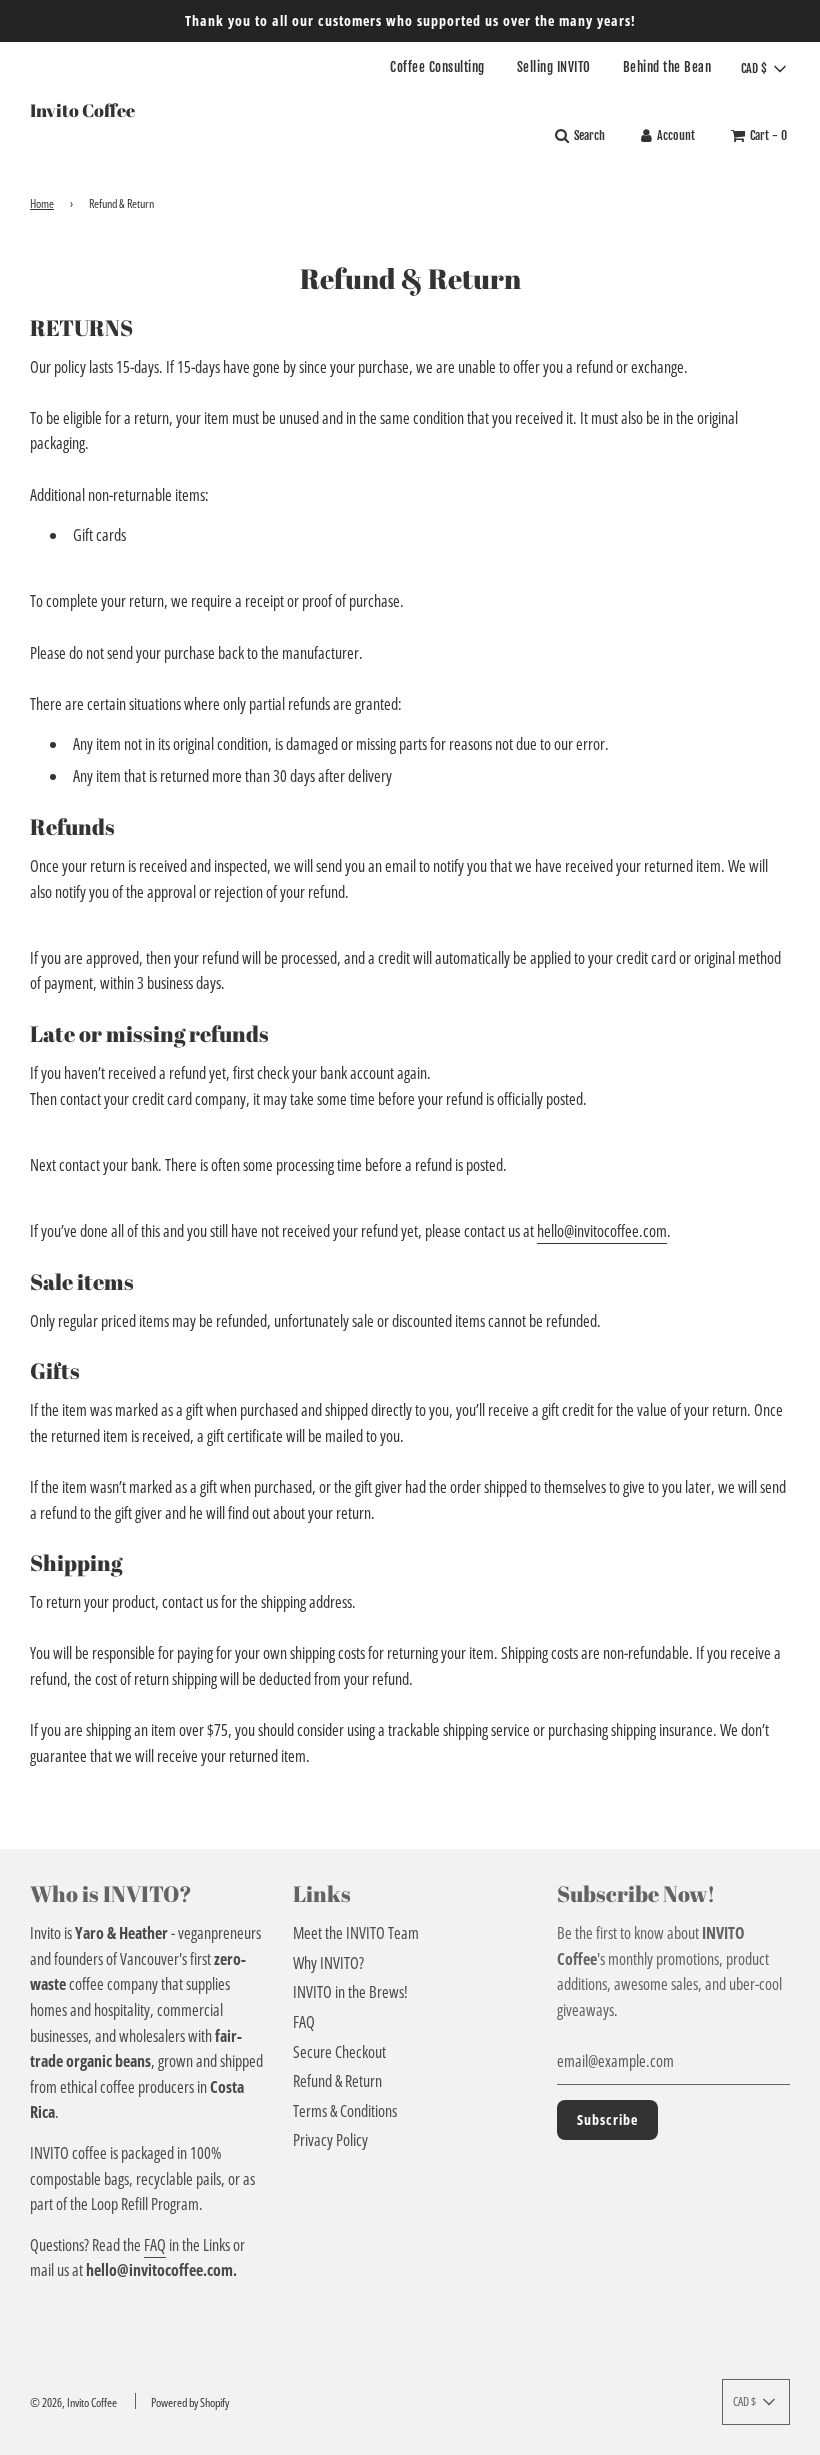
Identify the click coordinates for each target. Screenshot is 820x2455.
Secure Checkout (339, 2052)
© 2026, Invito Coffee (73, 2402)
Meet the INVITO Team (356, 1933)
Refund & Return (337, 2081)
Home (42, 203)
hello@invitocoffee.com (602, 1231)
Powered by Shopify (190, 2402)
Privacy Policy (330, 2140)
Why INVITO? (328, 1963)
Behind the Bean (667, 67)
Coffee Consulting (437, 67)
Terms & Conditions (345, 2111)
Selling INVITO (554, 67)
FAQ (155, 2245)
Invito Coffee (82, 110)
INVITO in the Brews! (350, 1992)
